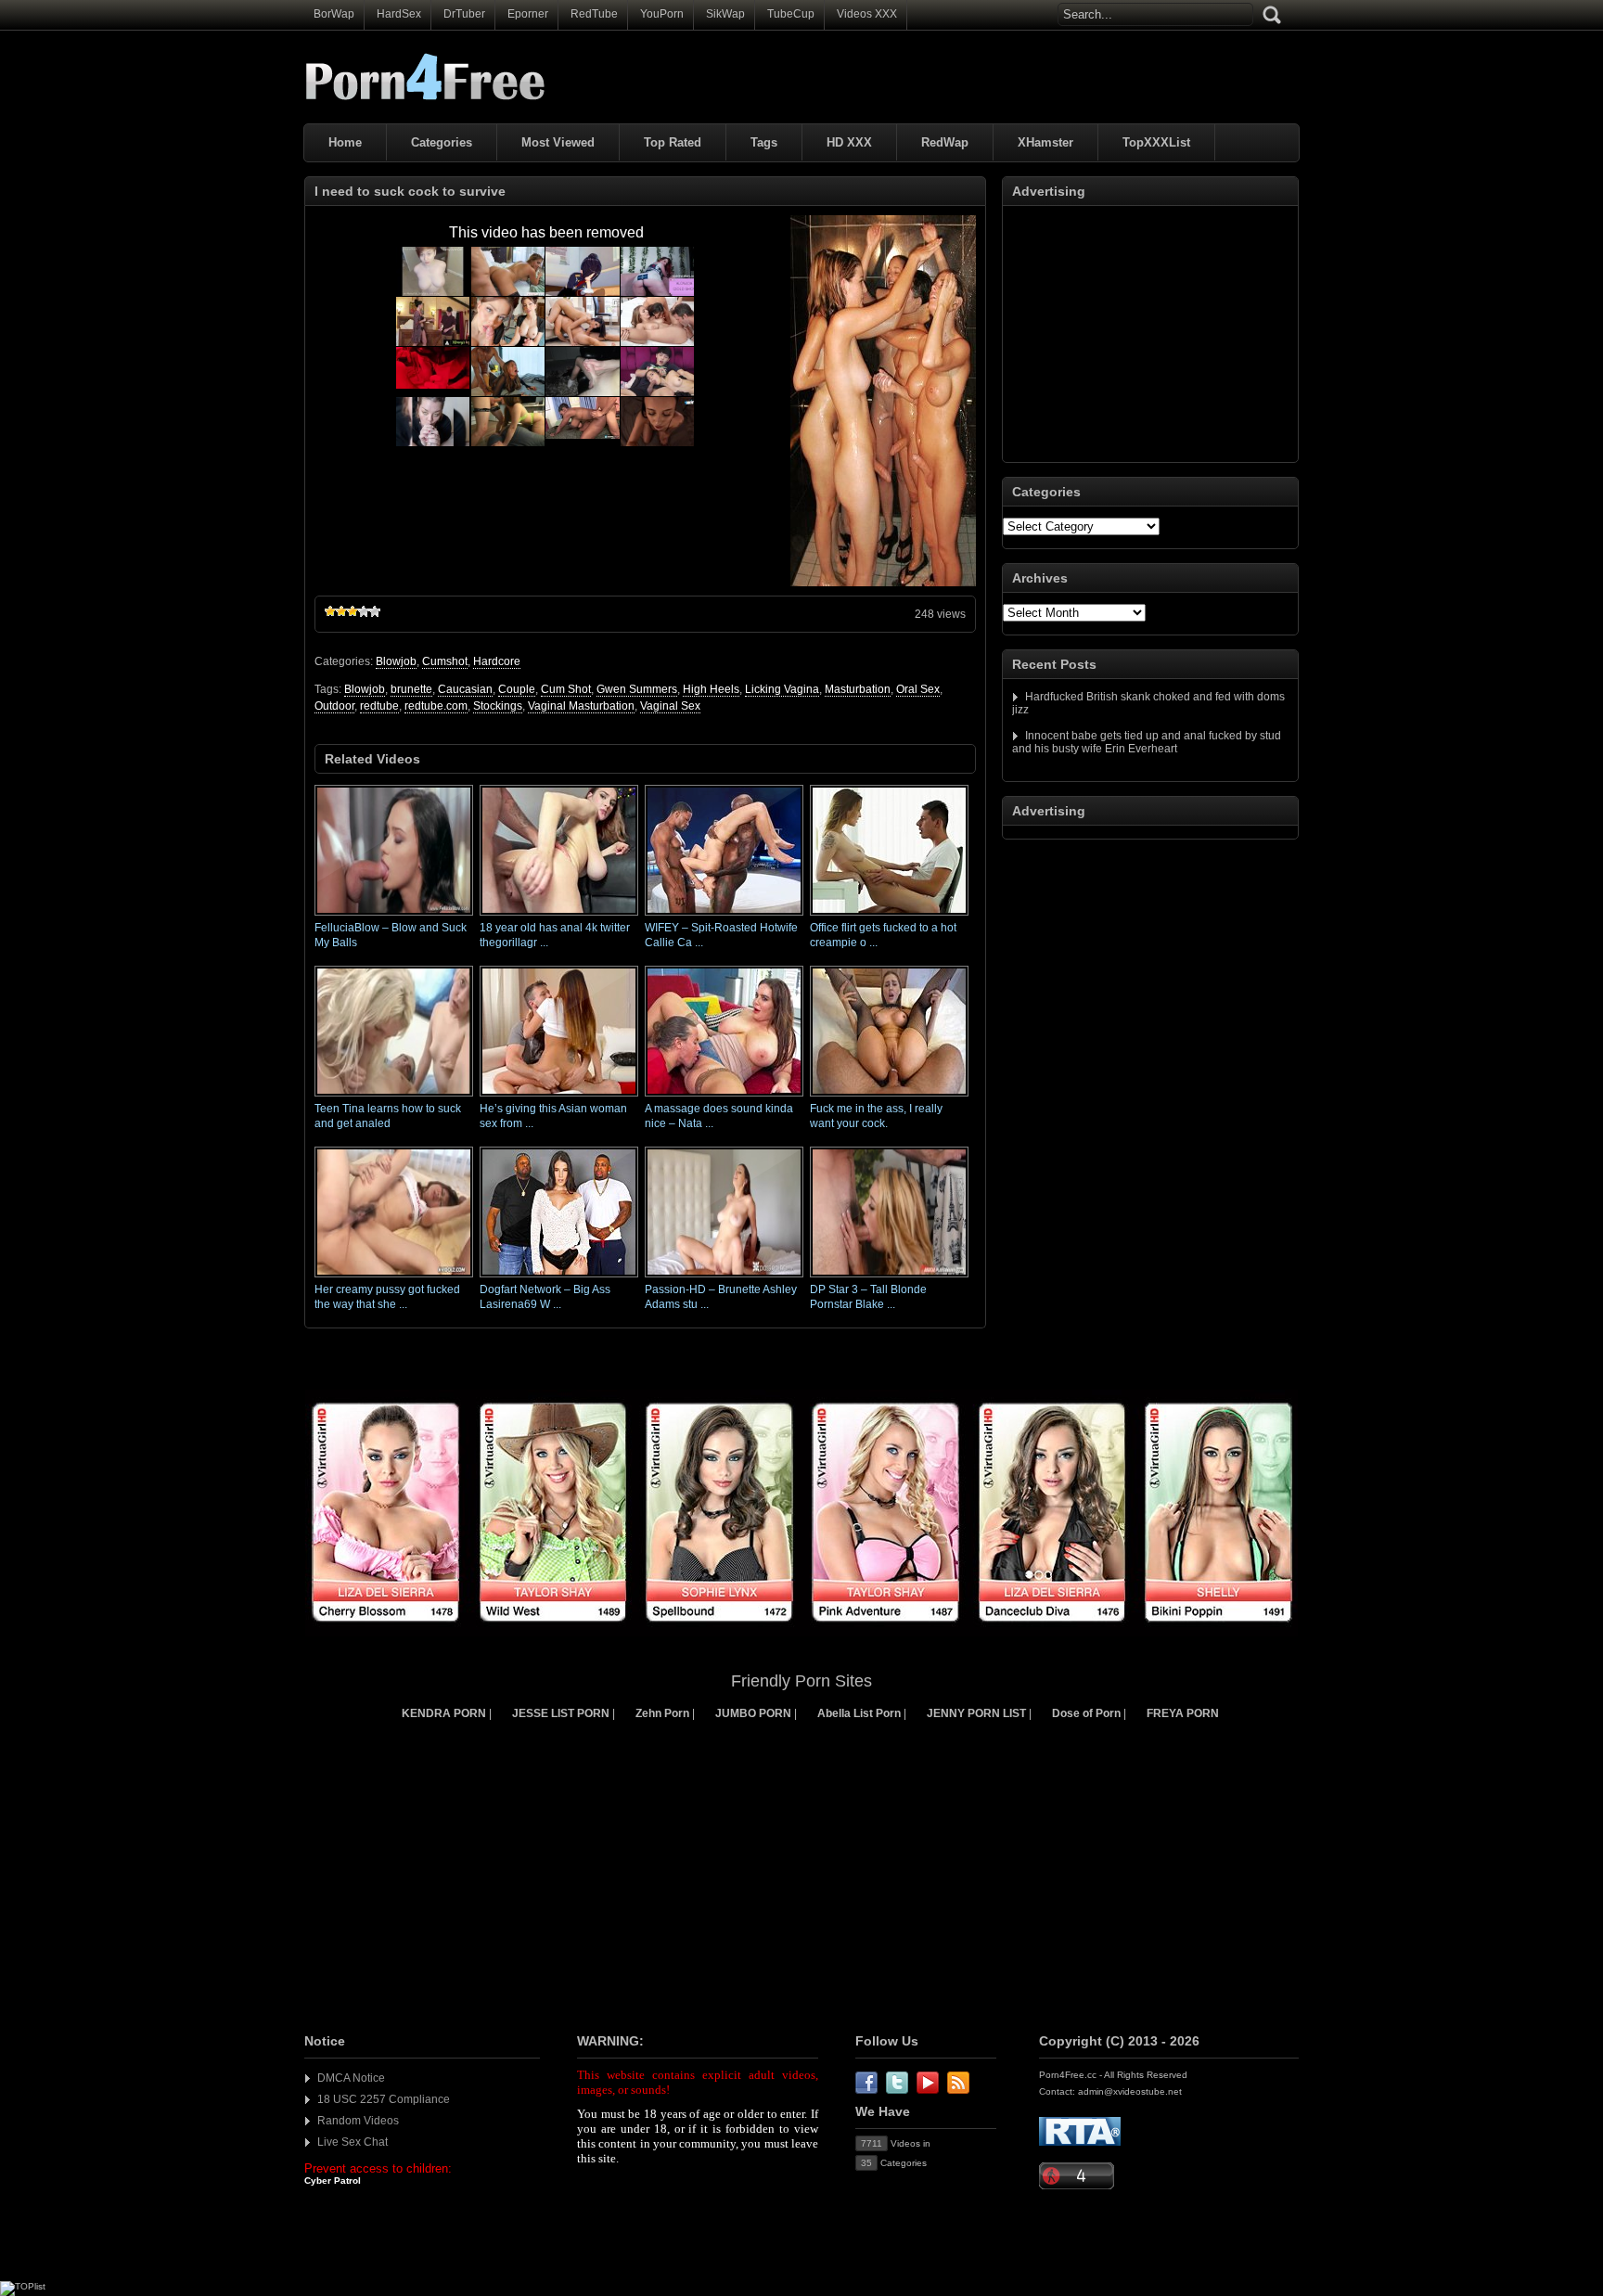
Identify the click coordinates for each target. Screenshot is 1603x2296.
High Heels (711, 689)
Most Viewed (558, 142)
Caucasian (465, 689)
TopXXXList (1156, 142)
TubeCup (791, 14)
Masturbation (858, 689)
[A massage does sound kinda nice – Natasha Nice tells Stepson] (724, 1097)
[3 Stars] (353, 611)
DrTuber (464, 14)
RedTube (594, 14)
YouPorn (662, 14)
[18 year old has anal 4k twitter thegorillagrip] (559, 917)
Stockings (498, 706)
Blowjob (396, 661)
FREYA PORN (1183, 1713)
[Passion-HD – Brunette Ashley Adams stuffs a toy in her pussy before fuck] (724, 1278)
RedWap (945, 142)
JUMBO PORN (753, 1713)
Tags (764, 142)
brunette (411, 689)
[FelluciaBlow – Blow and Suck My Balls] (394, 917)
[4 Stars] (364, 611)
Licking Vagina (782, 689)
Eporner (528, 14)
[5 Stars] (375, 611)
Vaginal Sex (670, 706)
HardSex (399, 14)
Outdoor (334, 706)
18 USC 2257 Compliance (384, 2099)
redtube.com (436, 706)
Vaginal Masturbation (581, 706)
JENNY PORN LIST (976, 1713)
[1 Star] (330, 611)
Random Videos (358, 2121)
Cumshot (445, 661)
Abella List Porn (859, 1713)
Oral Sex (918, 689)
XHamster (1045, 142)
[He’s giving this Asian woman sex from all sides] (559, 1097)
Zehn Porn (662, 1713)
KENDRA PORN (444, 1713)
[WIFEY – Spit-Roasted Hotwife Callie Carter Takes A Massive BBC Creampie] (724, 917)
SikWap (725, 14)
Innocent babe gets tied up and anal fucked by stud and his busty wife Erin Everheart (1147, 742)
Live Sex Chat (353, 2142)
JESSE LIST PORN (561, 1713)
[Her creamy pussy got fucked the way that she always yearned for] (394, 1278)
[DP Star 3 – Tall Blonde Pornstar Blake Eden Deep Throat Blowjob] (889, 1278)
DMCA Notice (351, 2078)
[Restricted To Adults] (1080, 2142)
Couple (517, 689)
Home (345, 142)
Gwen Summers (637, 689)
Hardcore (497, 661)
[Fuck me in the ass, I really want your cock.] (889, 1097)
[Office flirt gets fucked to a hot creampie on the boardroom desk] (889, 917)
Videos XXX (867, 14)
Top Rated (673, 142)
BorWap (334, 14)
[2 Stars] (341, 611)
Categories (442, 142)
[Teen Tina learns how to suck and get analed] (394, 1097)
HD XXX (849, 142)
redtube (379, 706)
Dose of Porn (1086, 1713)
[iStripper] (801, 1633)
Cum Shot (566, 689)
